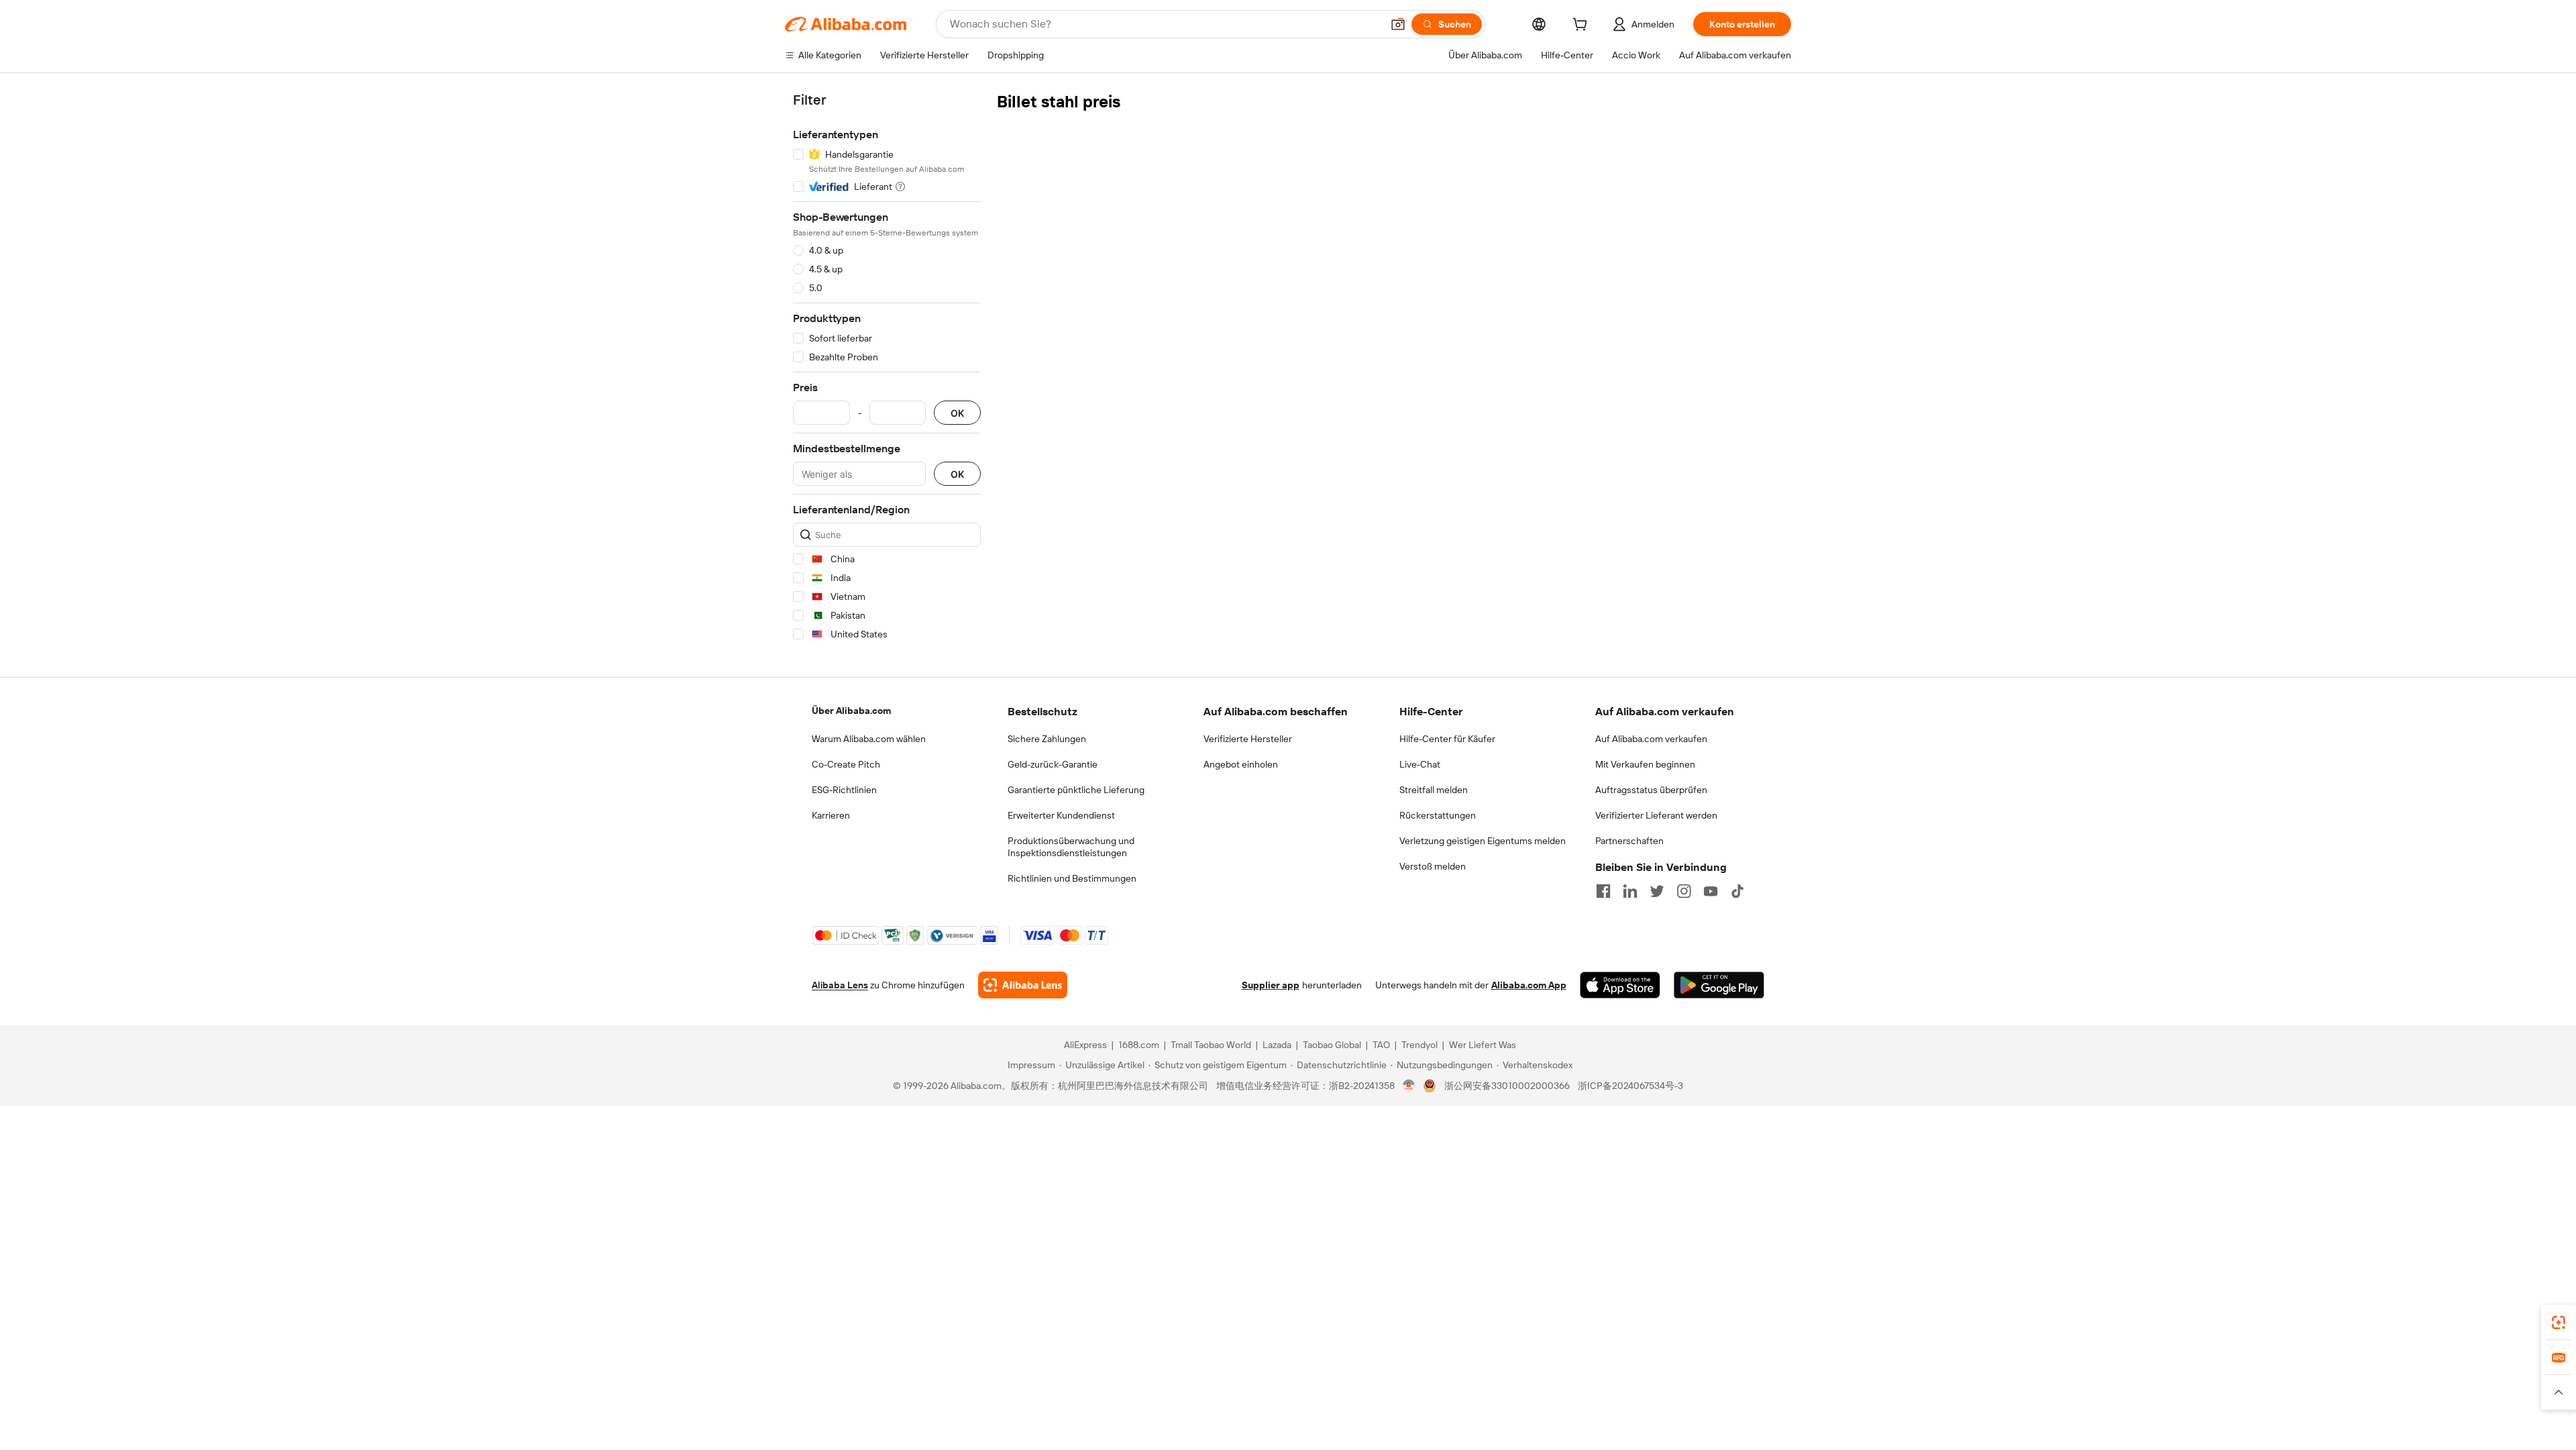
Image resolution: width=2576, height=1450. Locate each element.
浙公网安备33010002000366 (1507, 1086)
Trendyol (1419, 1045)
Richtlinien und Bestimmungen (1072, 878)
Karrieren (831, 815)
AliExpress (1085, 1045)
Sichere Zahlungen (1047, 739)
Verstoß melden (1433, 866)
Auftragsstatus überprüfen (1651, 790)
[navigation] (887, 369)
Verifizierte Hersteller (1248, 739)
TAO (1381, 1045)
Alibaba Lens (840, 985)
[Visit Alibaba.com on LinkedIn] (1630, 891)
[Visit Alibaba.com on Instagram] (1684, 891)
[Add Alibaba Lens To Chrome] (1023, 985)
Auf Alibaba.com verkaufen (1651, 739)
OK (957, 413)
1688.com (1139, 1045)
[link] (2559, 1323)
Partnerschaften (1629, 841)
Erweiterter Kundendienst (1061, 815)
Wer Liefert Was (1483, 1045)
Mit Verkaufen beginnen (1645, 764)
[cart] (1582, 26)
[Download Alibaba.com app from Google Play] (1719, 985)
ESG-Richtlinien (844, 790)
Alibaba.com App (1529, 985)
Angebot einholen (1241, 764)
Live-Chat (1420, 764)
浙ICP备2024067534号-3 (1630, 1086)
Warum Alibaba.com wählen (869, 739)
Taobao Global (1332, 1045)
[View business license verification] (1409, 1086)
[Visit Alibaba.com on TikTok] (1737, 891)
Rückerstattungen (1438, 815)
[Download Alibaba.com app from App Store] (1620, 985)
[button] (1398, 24)
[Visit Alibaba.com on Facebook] (1603, 891)
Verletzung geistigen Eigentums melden (1483, 841)
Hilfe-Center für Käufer (1447, 739)
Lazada (1277, 1045)
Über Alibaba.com (851, 711)
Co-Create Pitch (846, 764)
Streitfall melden (1434, 790)
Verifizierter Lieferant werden (1656, 815)
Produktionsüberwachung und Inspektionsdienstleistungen (1071, 847)
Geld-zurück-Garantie (1053, 764)
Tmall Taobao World (1211, 1045)
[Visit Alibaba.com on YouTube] (1711, 891)
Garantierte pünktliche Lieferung (1076, 790)
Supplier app (1271, 985)
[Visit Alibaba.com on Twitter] (1657, 891)
